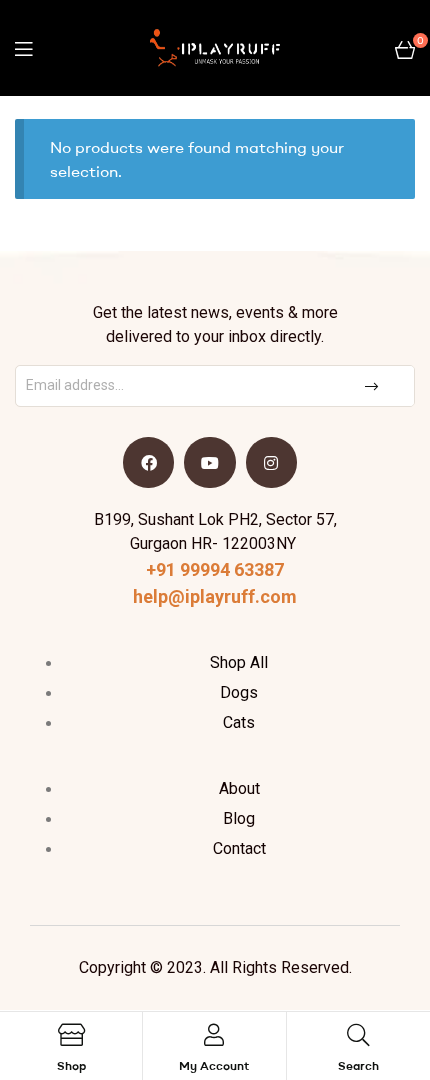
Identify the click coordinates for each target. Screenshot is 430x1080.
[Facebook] (148, 462)
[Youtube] (209, 462)
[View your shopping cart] (405, 48)
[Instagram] (271, 462)
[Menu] (23, 48)
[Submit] (374, 386)
